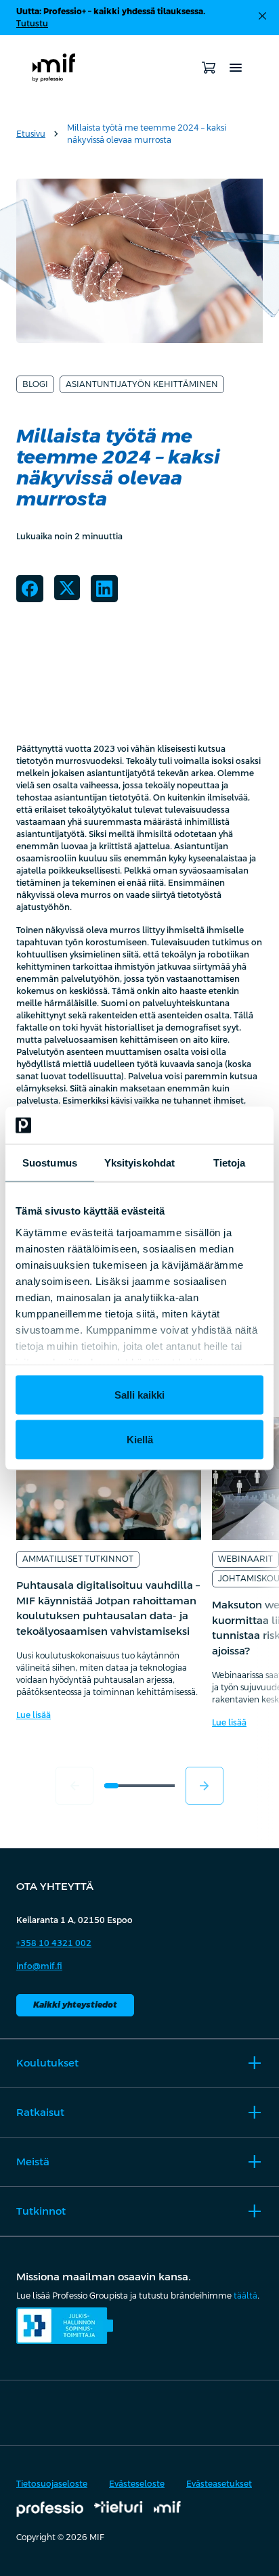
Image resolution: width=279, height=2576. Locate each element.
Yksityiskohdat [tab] (139, 1163)
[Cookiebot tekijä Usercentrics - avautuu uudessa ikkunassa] (204, 1125)
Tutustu (32, 24)
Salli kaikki (139, 1395)
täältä (245, 2296)
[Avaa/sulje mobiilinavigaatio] (236, 68)
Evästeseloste (137, 2484)
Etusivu (31, 134)
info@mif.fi (39, 1966)
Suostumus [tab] (50, 1163)
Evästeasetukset (219, 2484)
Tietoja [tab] (230, 1163)
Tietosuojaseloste (52, 2484)
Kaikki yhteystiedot (75, 2005)
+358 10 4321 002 (54, 1943)
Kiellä (140, 1439)
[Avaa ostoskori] (209, 68)
